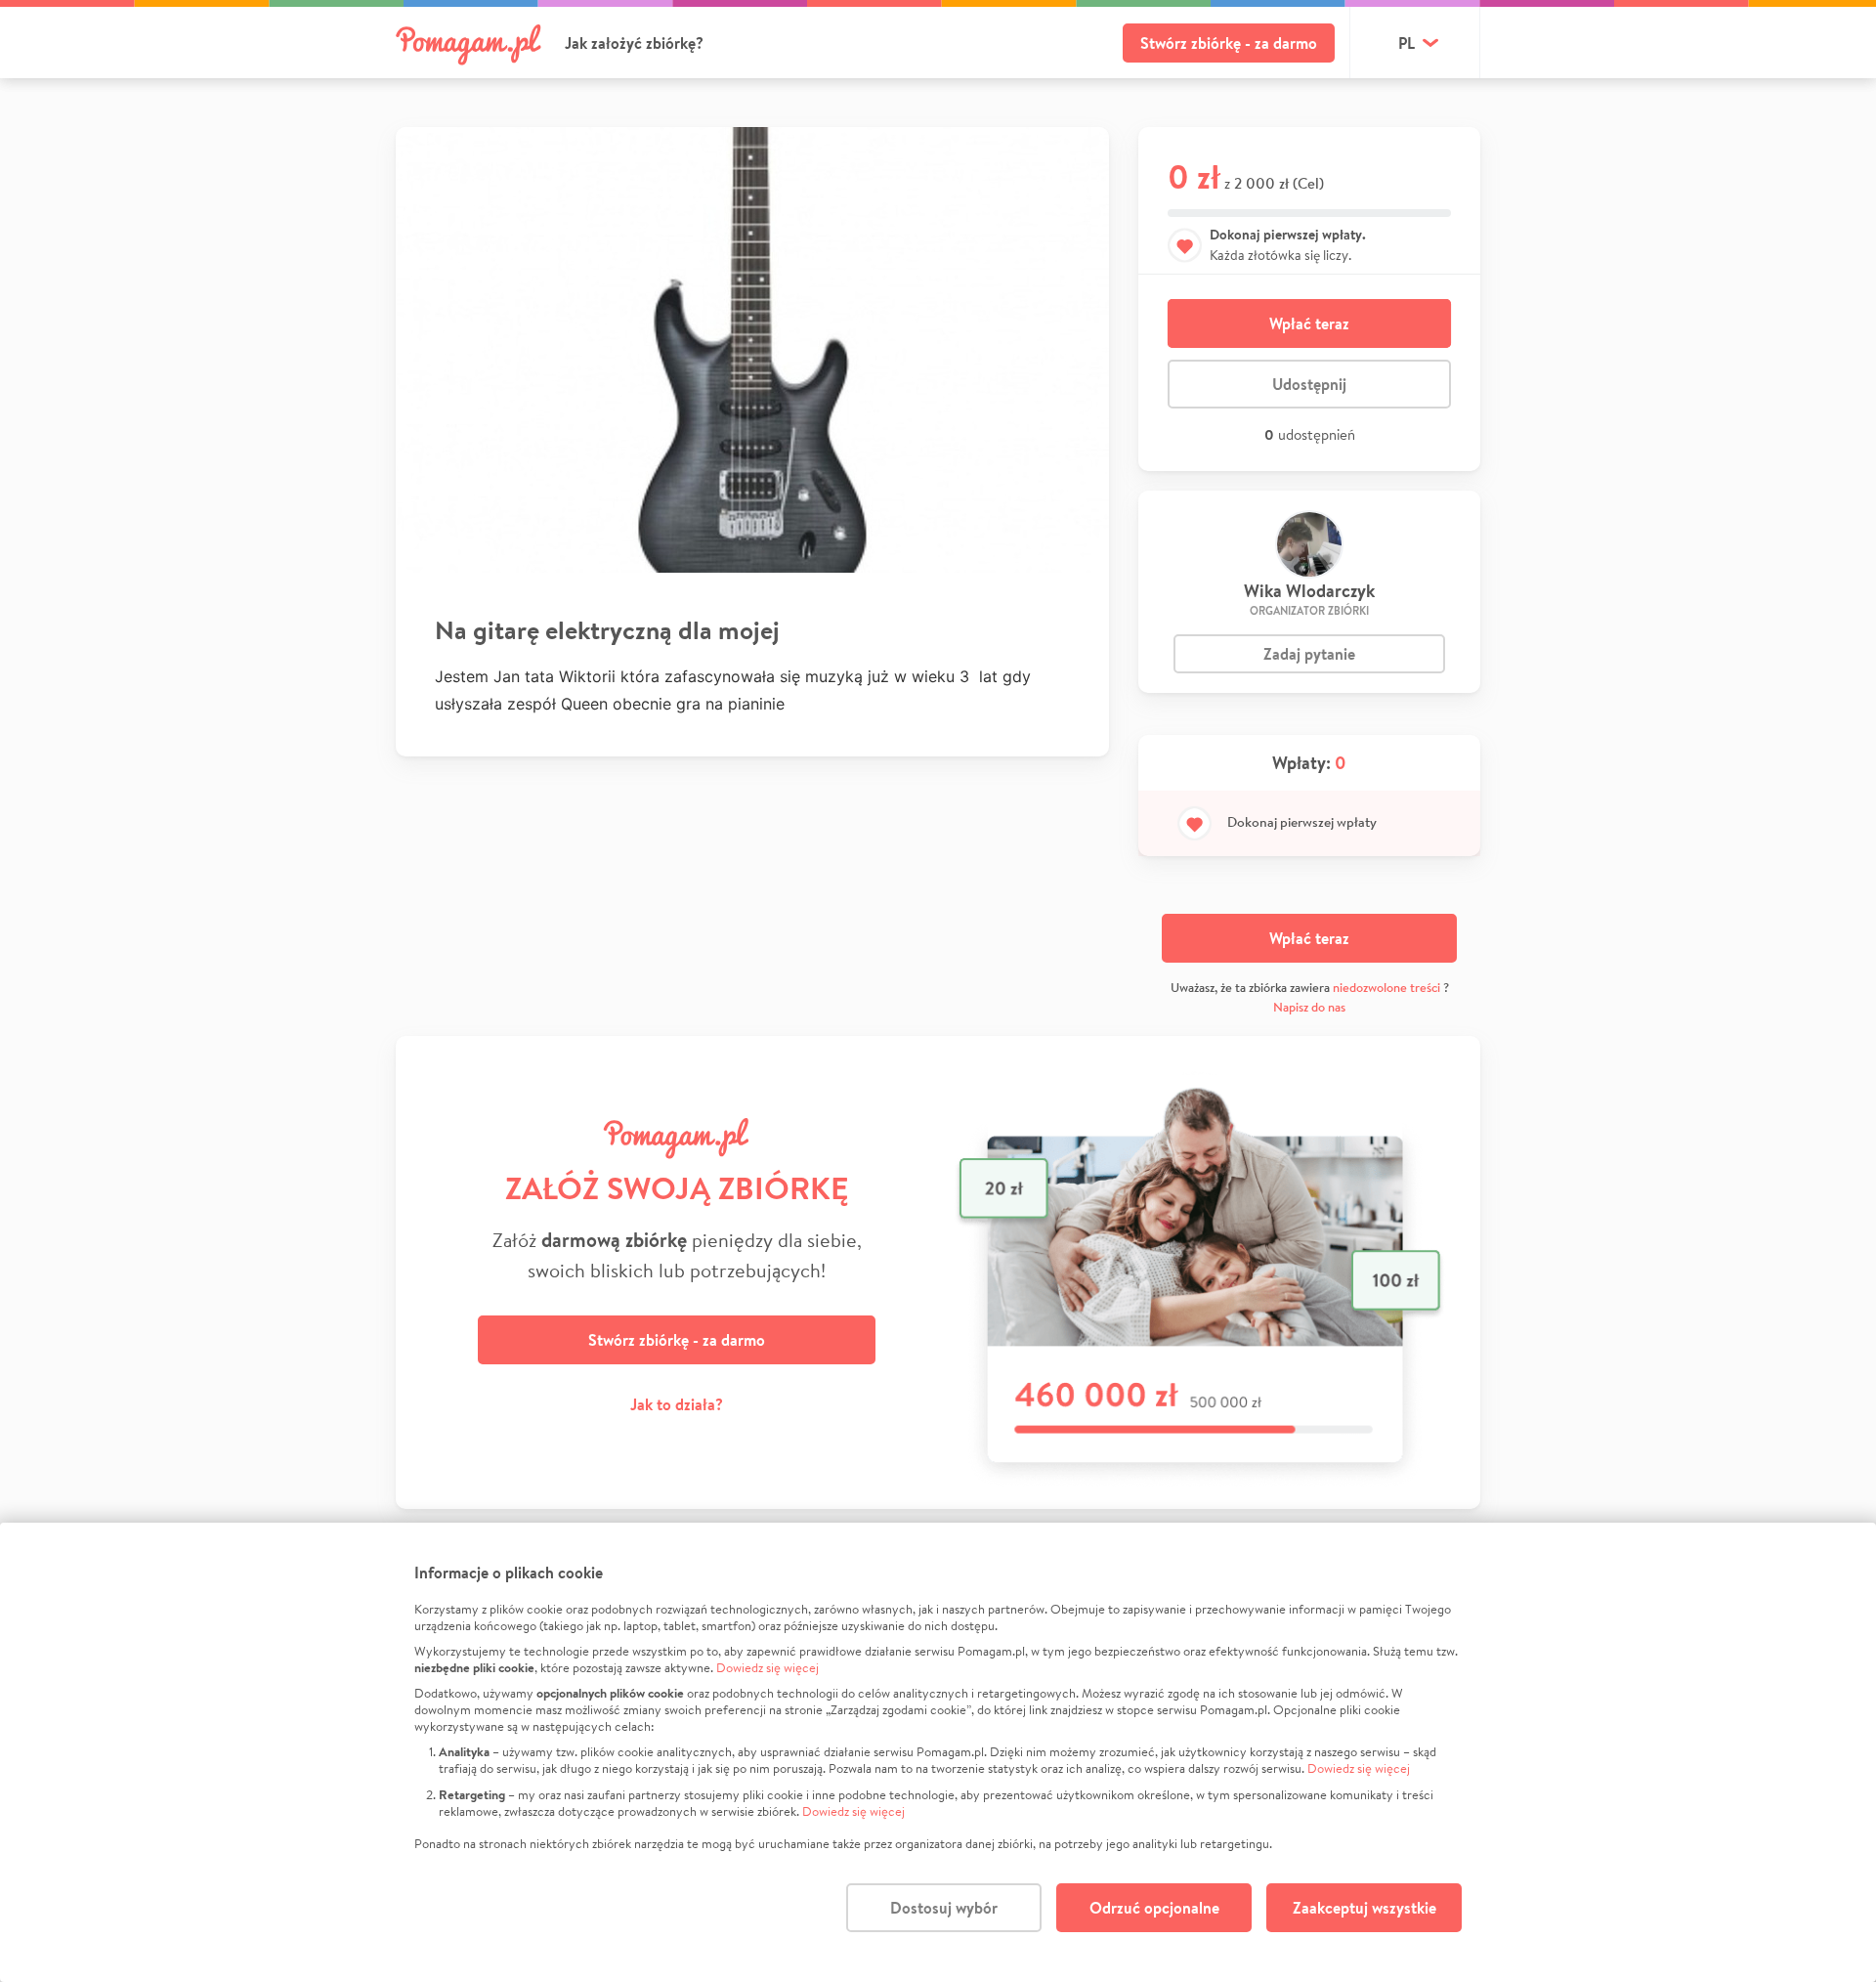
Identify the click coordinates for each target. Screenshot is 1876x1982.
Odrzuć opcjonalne (1154, 1908)
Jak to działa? (677, 1404)
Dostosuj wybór (944, 1908)
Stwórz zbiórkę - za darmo (1229, 43)
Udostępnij (1309, 384)
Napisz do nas (1309, 1007)
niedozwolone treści (1386, 988)
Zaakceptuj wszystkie (1364, 1908)
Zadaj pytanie (1309, 654)
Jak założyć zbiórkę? (634, 43)
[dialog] (938, 1752)
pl (1407, 43)
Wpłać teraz (1309, 323)
